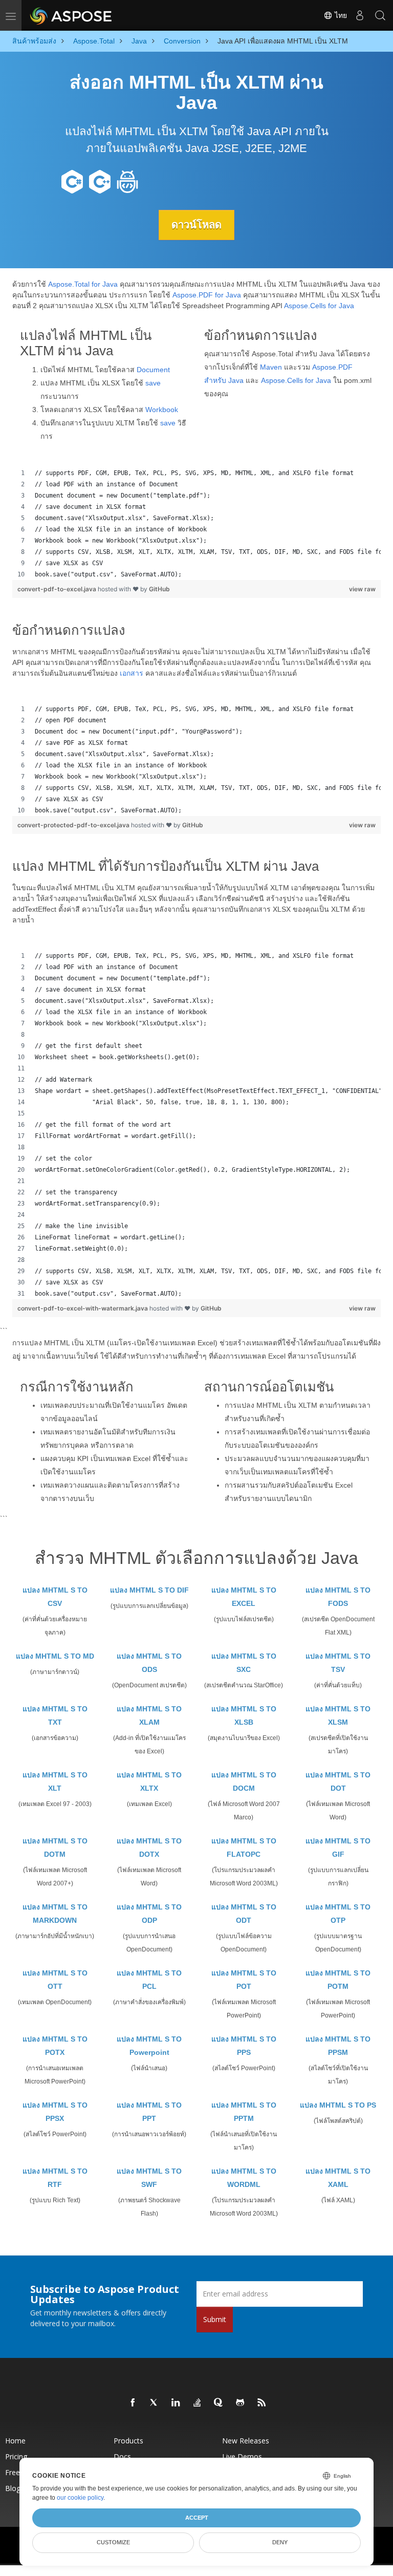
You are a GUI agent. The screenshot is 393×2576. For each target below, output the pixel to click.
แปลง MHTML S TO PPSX (55, 2112)
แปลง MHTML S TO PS (338, 2105)
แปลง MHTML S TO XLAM (149, 1715)
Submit (215, 2319)
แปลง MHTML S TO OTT (55, 1980)
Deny (280, 2542)
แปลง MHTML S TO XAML (338, 2178)
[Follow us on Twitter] (155, 2403)
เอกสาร (132, 673)
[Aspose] (71, 15)
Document (153, 370)
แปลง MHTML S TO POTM (338, 1980)
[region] (196, 524)
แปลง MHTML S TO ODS (149, 1663)
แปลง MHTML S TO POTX (55, 2046)
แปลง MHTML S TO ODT (244, 1914)
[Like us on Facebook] (133, 2403)
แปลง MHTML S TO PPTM (244, 2112)
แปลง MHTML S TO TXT (55, 1715)
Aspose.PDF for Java (207, 295)
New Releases (246, 2441)
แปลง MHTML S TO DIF (149, 1590)
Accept (197, 2518)
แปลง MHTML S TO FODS (338, 1597)
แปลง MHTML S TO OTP (338, 1914)
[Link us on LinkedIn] (176, 2403)
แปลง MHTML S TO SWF (149, 2178)
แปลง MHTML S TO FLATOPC (244, 1848)
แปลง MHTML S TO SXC (244, 1663)
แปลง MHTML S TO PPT (149, 2112)
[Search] (380, 15)
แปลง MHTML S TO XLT (55, 1781)
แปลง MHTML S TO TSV (338, 1663)
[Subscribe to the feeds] (262, 2403)
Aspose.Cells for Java (319, 306)
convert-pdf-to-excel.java (58, 589)
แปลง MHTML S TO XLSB (244, 1715)
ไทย (340, 15)
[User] (360, 15)
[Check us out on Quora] (219, 2403)
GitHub (159, 589)
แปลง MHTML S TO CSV (55, 1597)
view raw (362, 589)
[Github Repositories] (241, 2403)
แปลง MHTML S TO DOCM (244, 1781)
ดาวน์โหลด (196, 225)
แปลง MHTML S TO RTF (55, 2178)
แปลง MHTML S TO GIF (338, 1848)
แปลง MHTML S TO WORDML (244, 2178)
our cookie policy (80, 2498)
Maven (271, 367)
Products (128, 2441)
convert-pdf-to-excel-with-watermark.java (83, 1308)
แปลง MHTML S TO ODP (149, 1914)
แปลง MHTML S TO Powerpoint (149, 2046)
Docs (122, 2456)
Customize (113, 2542)
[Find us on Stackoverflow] (198, 2403)
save (153, 383)
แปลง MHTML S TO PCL (149, 1980)
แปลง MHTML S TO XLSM (338, 1715)
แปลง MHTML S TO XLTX (149, 1781)
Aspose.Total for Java (83, 284)
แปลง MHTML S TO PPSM (338, 2046)
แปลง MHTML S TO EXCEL (244, 1597)
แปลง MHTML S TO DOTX (149, 1848)
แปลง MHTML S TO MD (55, 1656)
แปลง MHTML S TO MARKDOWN (55, 1914)
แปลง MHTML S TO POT (244, 1980)
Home (15, 2441)
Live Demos (242, 2456)
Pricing (16, 2456)
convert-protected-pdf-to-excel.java (74, 825)
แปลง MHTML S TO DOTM (55, 1848)
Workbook (162, 410)
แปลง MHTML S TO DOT (338, 1781)
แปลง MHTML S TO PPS (244, 2046)
